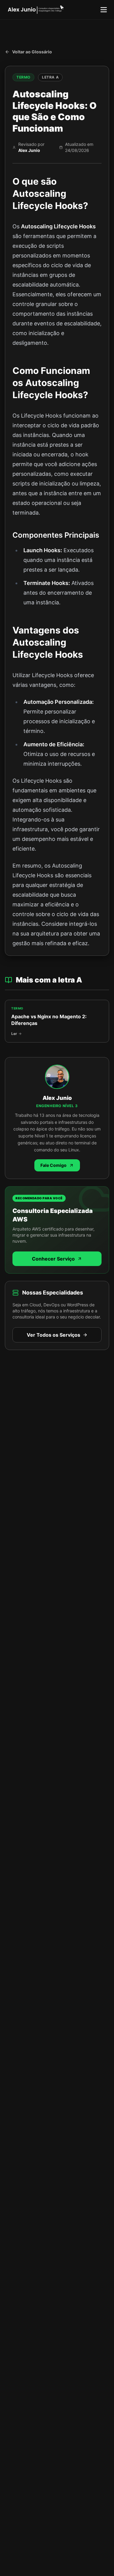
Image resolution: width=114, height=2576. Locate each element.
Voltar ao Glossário (32, 52)
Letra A (50, 77)
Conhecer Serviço (53, 1259)
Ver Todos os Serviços (54, 1335)
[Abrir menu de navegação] (104, 10)
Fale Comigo (54, 1165)
